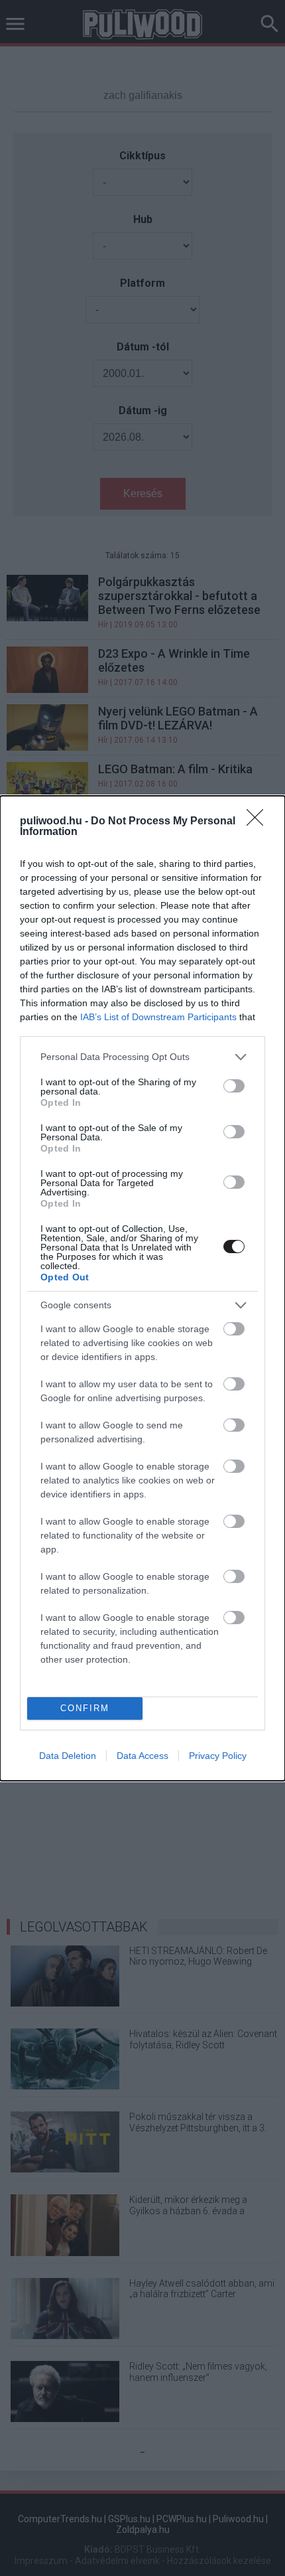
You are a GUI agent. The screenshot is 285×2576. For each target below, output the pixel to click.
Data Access (142, 1756)
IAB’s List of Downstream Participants (158, 1017)
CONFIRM (85, 1708)
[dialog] (142, 1288)
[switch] (234, 1086)
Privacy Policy (218, 1756)
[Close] (259, 822)
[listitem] (142, 1057)
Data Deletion (68, 1756)
